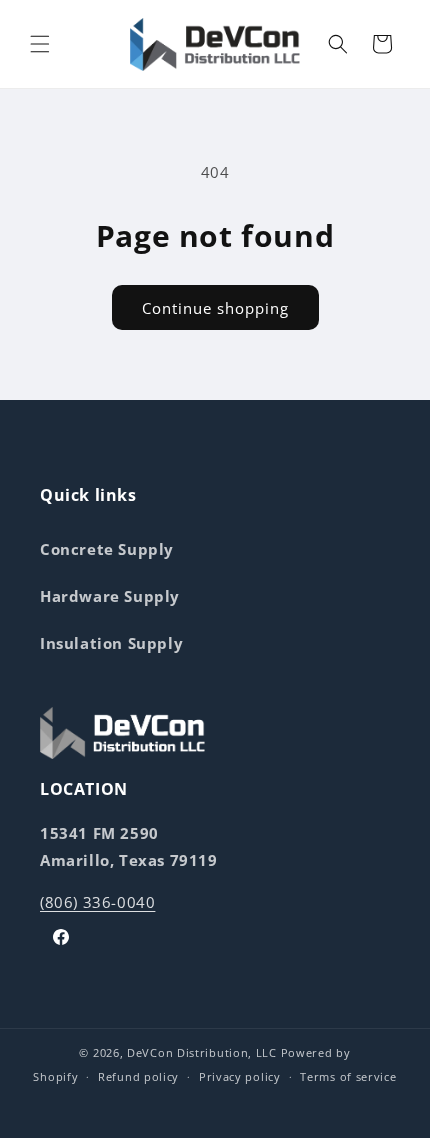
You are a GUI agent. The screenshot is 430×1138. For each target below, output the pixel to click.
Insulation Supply (111, 643)
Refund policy (138, 1076)
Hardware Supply (110, 596)
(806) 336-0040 (97, 902)
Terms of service (348, 1076)
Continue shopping (215, 308)
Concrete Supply (107, 549)
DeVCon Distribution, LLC (202, 1052)
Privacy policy (240, 1076)
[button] (40, 44)
